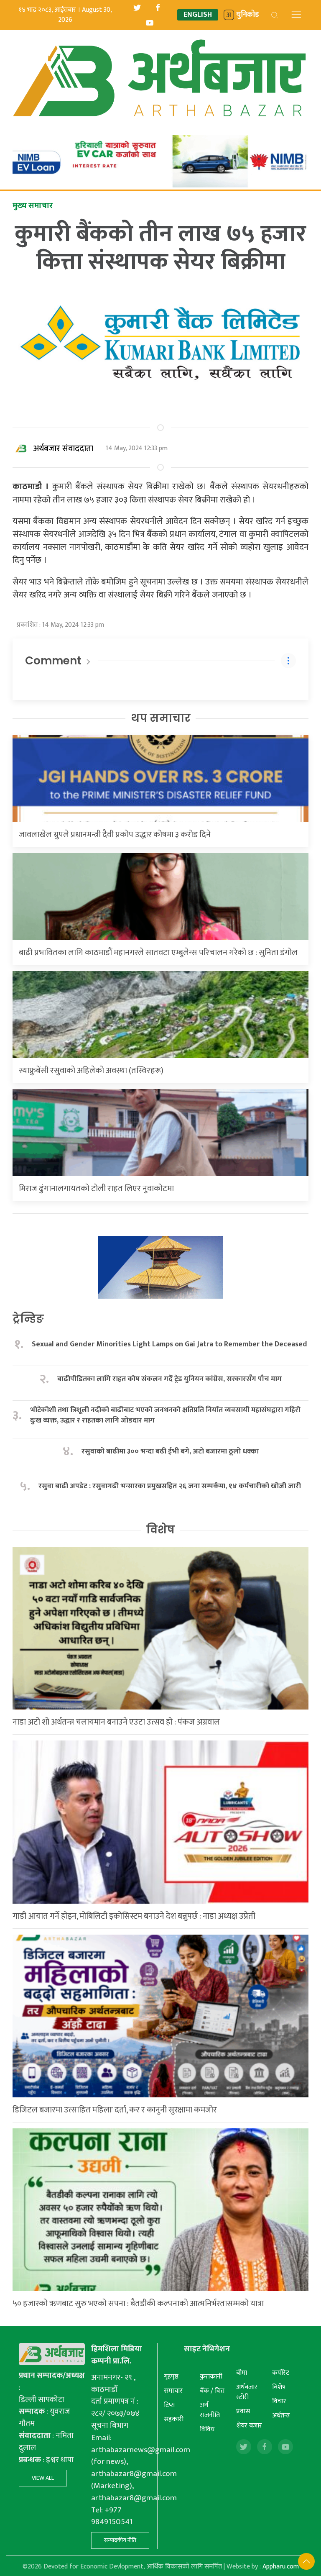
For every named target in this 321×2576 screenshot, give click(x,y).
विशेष (160, 1530)
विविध (207, 2429)
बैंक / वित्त (212, 2391)
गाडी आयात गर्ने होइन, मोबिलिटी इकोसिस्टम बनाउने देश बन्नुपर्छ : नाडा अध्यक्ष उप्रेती (134, 1916)
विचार (279, 2401)
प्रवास (243, 2411)
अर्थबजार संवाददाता (63, 449)
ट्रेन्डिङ (28, 1319)
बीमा (242, 2373)
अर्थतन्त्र (281, 2416)
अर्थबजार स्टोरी (247, 2392)
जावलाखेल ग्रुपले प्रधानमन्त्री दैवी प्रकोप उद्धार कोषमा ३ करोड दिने (115, 835)
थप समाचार (161, 718)
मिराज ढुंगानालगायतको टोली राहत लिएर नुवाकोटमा (96, 1189)
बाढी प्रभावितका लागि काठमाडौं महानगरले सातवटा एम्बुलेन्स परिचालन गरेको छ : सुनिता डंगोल (158, 953)
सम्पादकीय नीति (120, 2540)
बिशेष (279, 2387)
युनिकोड (248, 15)
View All (43, 2478)
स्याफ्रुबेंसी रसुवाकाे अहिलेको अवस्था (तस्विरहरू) (91, 1071)
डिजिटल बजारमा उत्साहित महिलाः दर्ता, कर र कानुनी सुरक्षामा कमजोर (115, 2110)
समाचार (173, 2391)
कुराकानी (211, 2377)
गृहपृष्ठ (171, 2377)
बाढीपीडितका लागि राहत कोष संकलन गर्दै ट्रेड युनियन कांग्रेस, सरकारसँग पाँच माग (169, 1379)
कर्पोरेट (281, 2373)
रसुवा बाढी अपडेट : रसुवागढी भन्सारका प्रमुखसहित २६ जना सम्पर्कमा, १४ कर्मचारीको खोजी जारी (170, 1486)
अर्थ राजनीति (210, 2410)
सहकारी (174, 2419)
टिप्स (169, 2405)
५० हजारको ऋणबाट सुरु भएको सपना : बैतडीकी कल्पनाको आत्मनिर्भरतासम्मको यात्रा (138, 2304)
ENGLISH (198, 15)
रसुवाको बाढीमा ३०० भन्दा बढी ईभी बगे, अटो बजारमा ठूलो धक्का (170, 1452)
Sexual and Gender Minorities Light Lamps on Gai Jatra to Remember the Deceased (169, 1344)
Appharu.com (281, 2567)
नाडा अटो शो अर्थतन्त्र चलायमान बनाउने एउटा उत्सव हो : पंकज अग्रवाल (116, 1722)
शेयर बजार (249, 2426)
